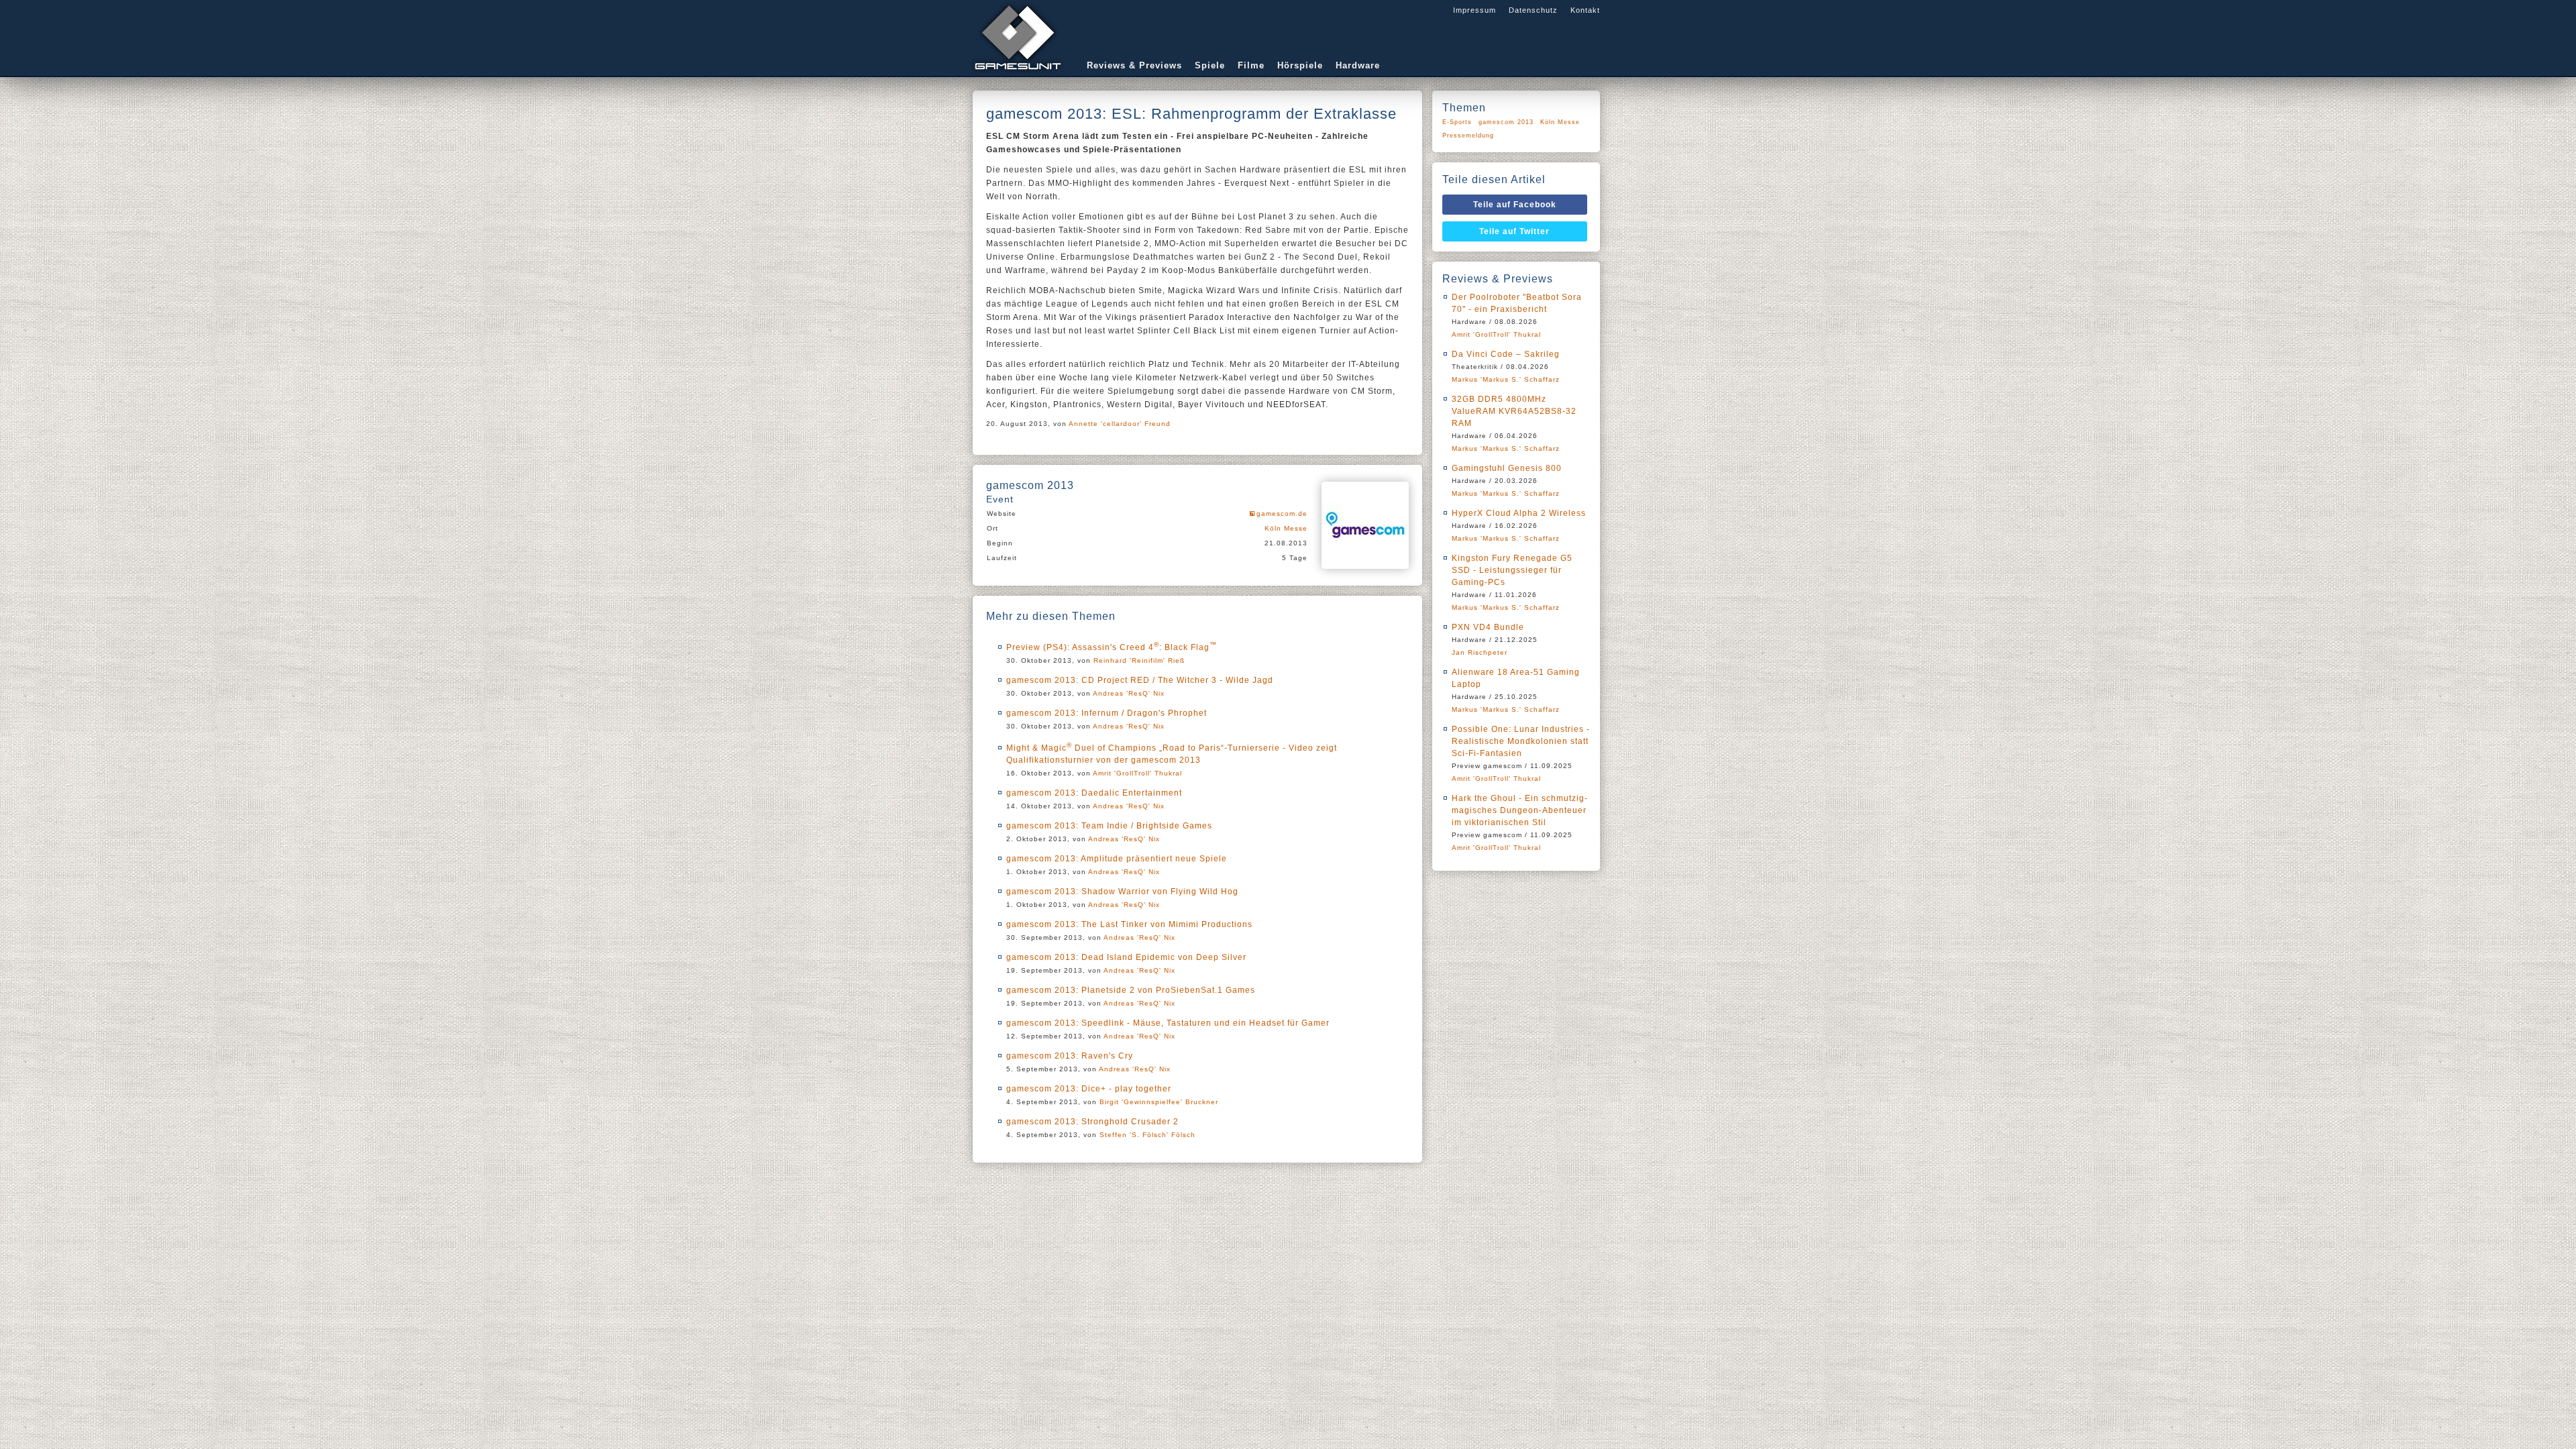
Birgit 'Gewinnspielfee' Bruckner (1159, 1102)
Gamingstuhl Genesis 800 (1507, 468)
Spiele (1210, 65)
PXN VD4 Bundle (1488, 627)
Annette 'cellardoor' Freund (1120, 424)
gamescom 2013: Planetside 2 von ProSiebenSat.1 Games (1131, 990)
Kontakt (1585, 10)
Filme (1251, 65)
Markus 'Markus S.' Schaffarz (1506, 379)
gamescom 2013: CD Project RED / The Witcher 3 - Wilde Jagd (1140, 680)
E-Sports (1457, 122)
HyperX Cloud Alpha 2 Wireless (1519, 513)
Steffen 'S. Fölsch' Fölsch (1147, 1135)
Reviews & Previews (1134, 65)
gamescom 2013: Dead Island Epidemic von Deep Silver (1126, 957)
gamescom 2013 (1506, 122)
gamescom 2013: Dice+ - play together (1089, 1089)
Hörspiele (1300, 65)
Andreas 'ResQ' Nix (1129, 693)
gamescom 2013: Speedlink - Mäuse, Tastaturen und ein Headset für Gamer (1168, 1023)
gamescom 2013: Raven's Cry (1070, 1056)
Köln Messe (1286, 528)
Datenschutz (1533, 10)
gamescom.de (1282, 514)
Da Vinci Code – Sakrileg (1506, 354)
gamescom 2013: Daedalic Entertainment (1094, 793)
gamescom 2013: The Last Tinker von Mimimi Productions (1129, 924)
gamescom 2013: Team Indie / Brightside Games (1109, 826)
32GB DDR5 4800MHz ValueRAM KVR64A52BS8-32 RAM (1514, 411)
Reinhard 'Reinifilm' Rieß (1139, 660)
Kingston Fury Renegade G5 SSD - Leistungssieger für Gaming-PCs (1512, 570)
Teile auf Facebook (1515, 205)
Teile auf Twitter (1514, 231)
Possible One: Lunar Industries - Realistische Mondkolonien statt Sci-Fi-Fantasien (1521, 741)
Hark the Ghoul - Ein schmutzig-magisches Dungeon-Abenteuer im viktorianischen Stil (1520, 810)
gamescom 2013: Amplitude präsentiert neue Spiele (1117, 859)
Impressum (1474, 10)
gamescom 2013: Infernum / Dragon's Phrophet (1107, 713)
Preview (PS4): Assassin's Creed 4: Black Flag (1112, 647)
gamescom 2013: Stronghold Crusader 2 (1092, 1122)
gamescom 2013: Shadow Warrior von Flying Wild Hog (1122, 892)
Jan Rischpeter (1480, 652)
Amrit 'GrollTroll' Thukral (1137, 773)
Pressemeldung (1468, 136)
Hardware (1358, 65)
